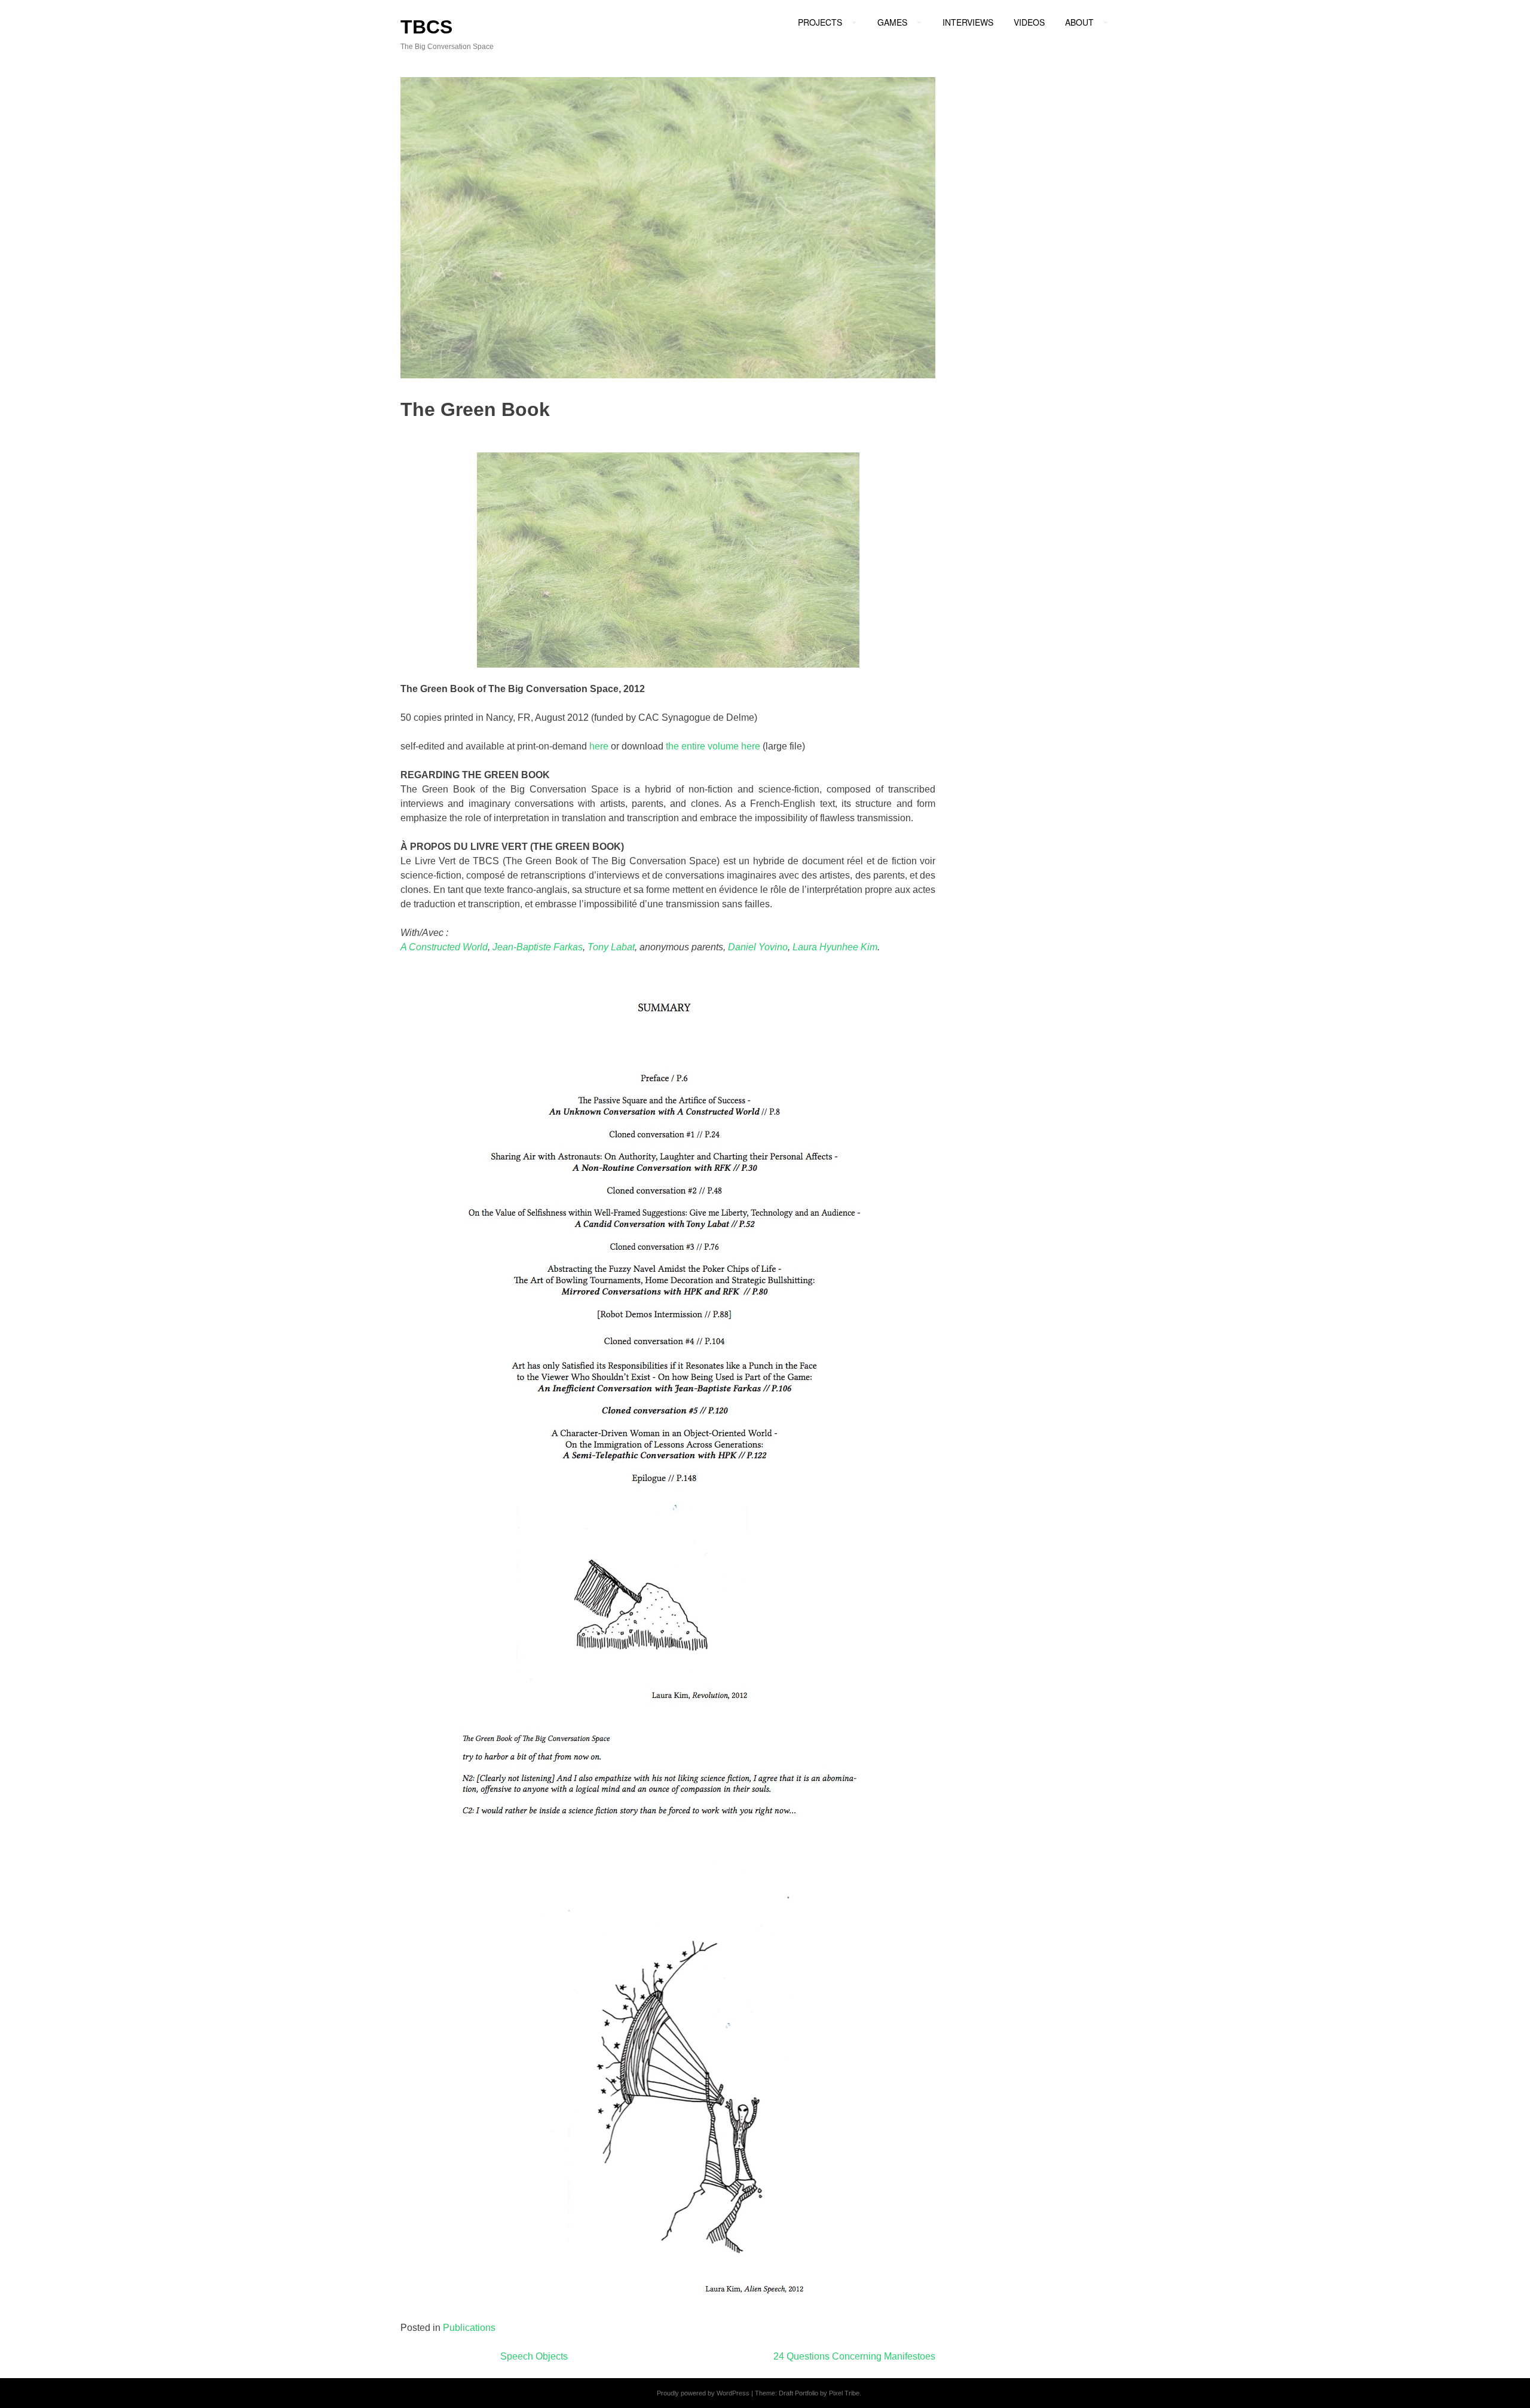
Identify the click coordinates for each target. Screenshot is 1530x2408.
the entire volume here (713, 746)
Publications (469, 2328)
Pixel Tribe (844, 2393)
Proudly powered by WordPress (703, 2393)
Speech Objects (534, 2356)
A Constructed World (444, 947)
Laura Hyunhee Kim (835, 947)
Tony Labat (611, 947)
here (599, 746)
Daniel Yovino (758, 947)
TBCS (426, 27)
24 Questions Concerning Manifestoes (854, 2356)
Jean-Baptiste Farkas (538, 947)
